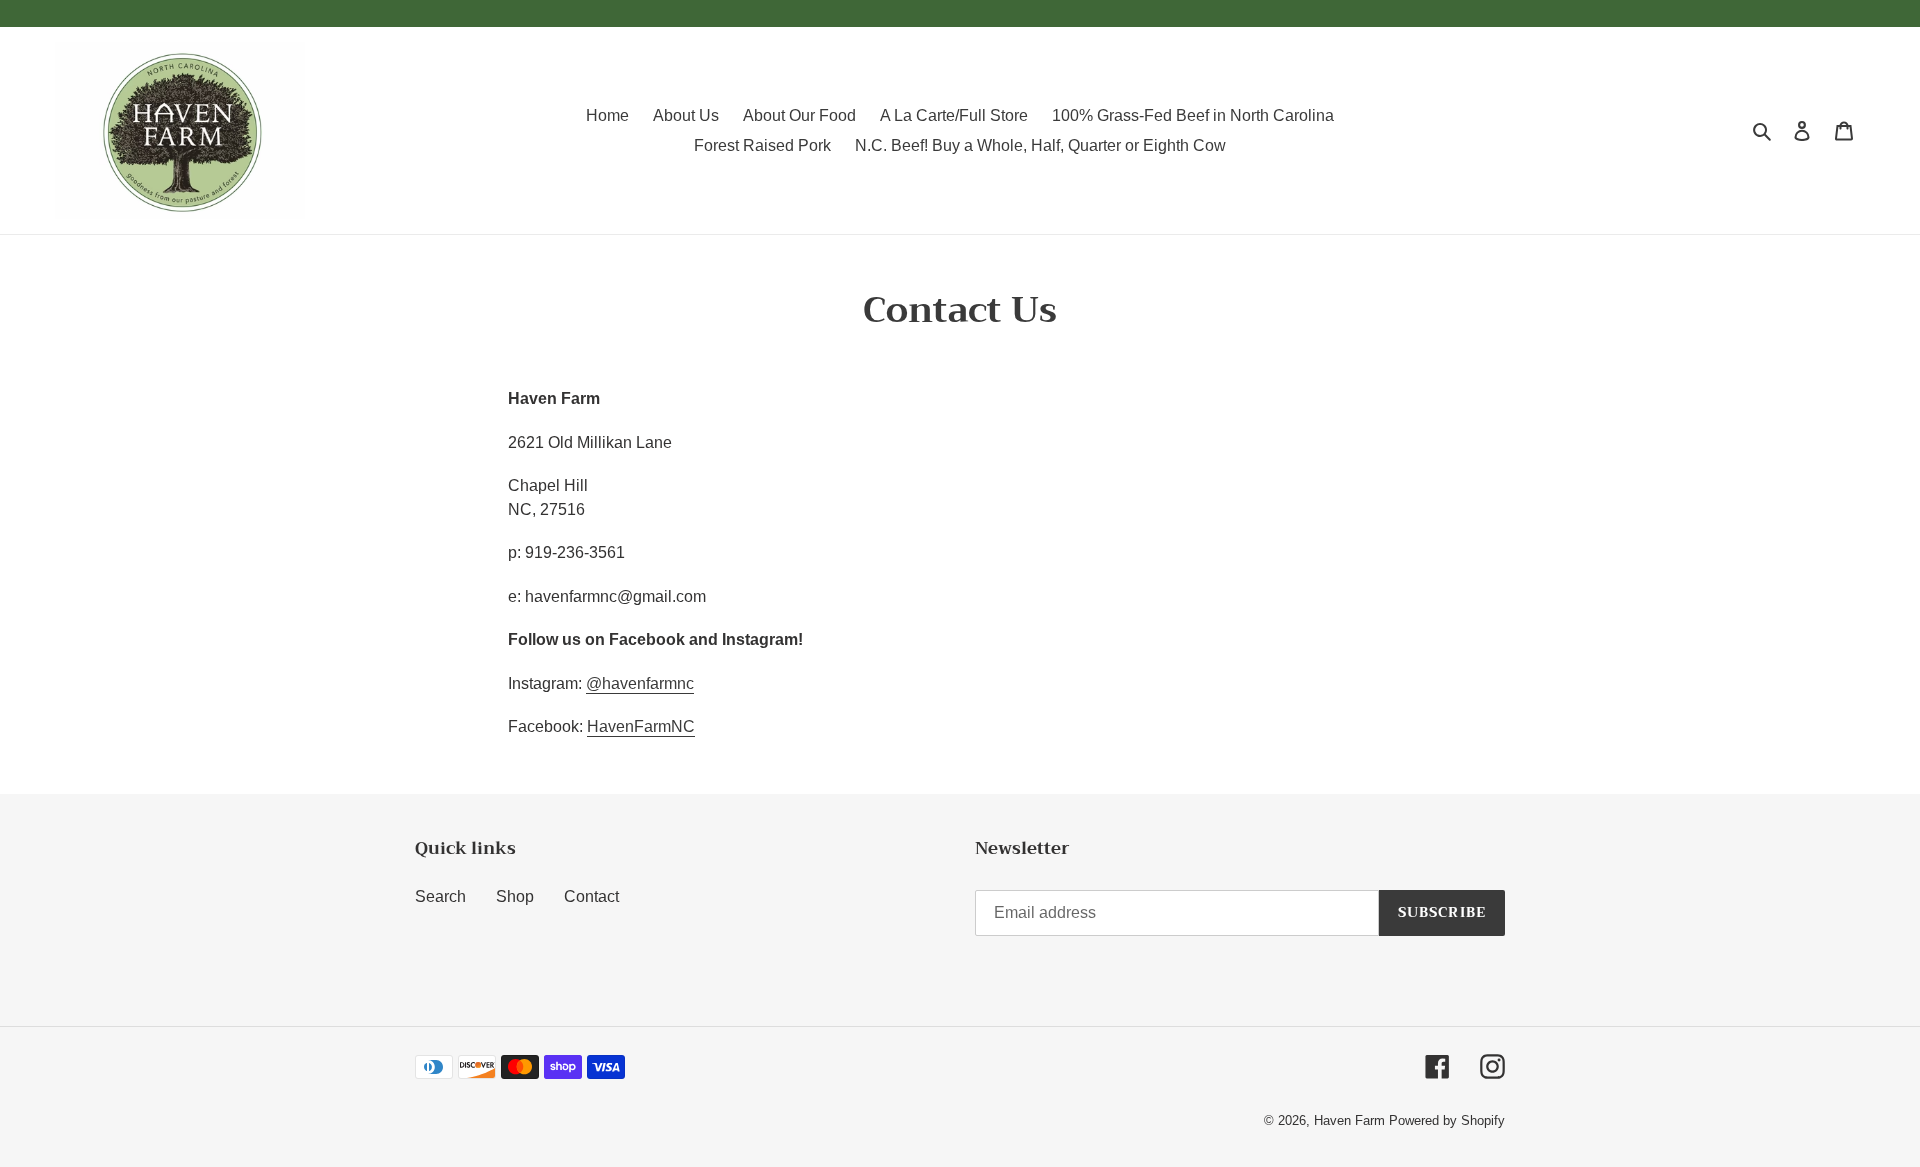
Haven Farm (1351, 1120)
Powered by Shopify (1447, 1120)
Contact (591, 896)
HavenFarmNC (641, 726)
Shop (515, 896)
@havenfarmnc (640, 683)
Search (440, 896)
